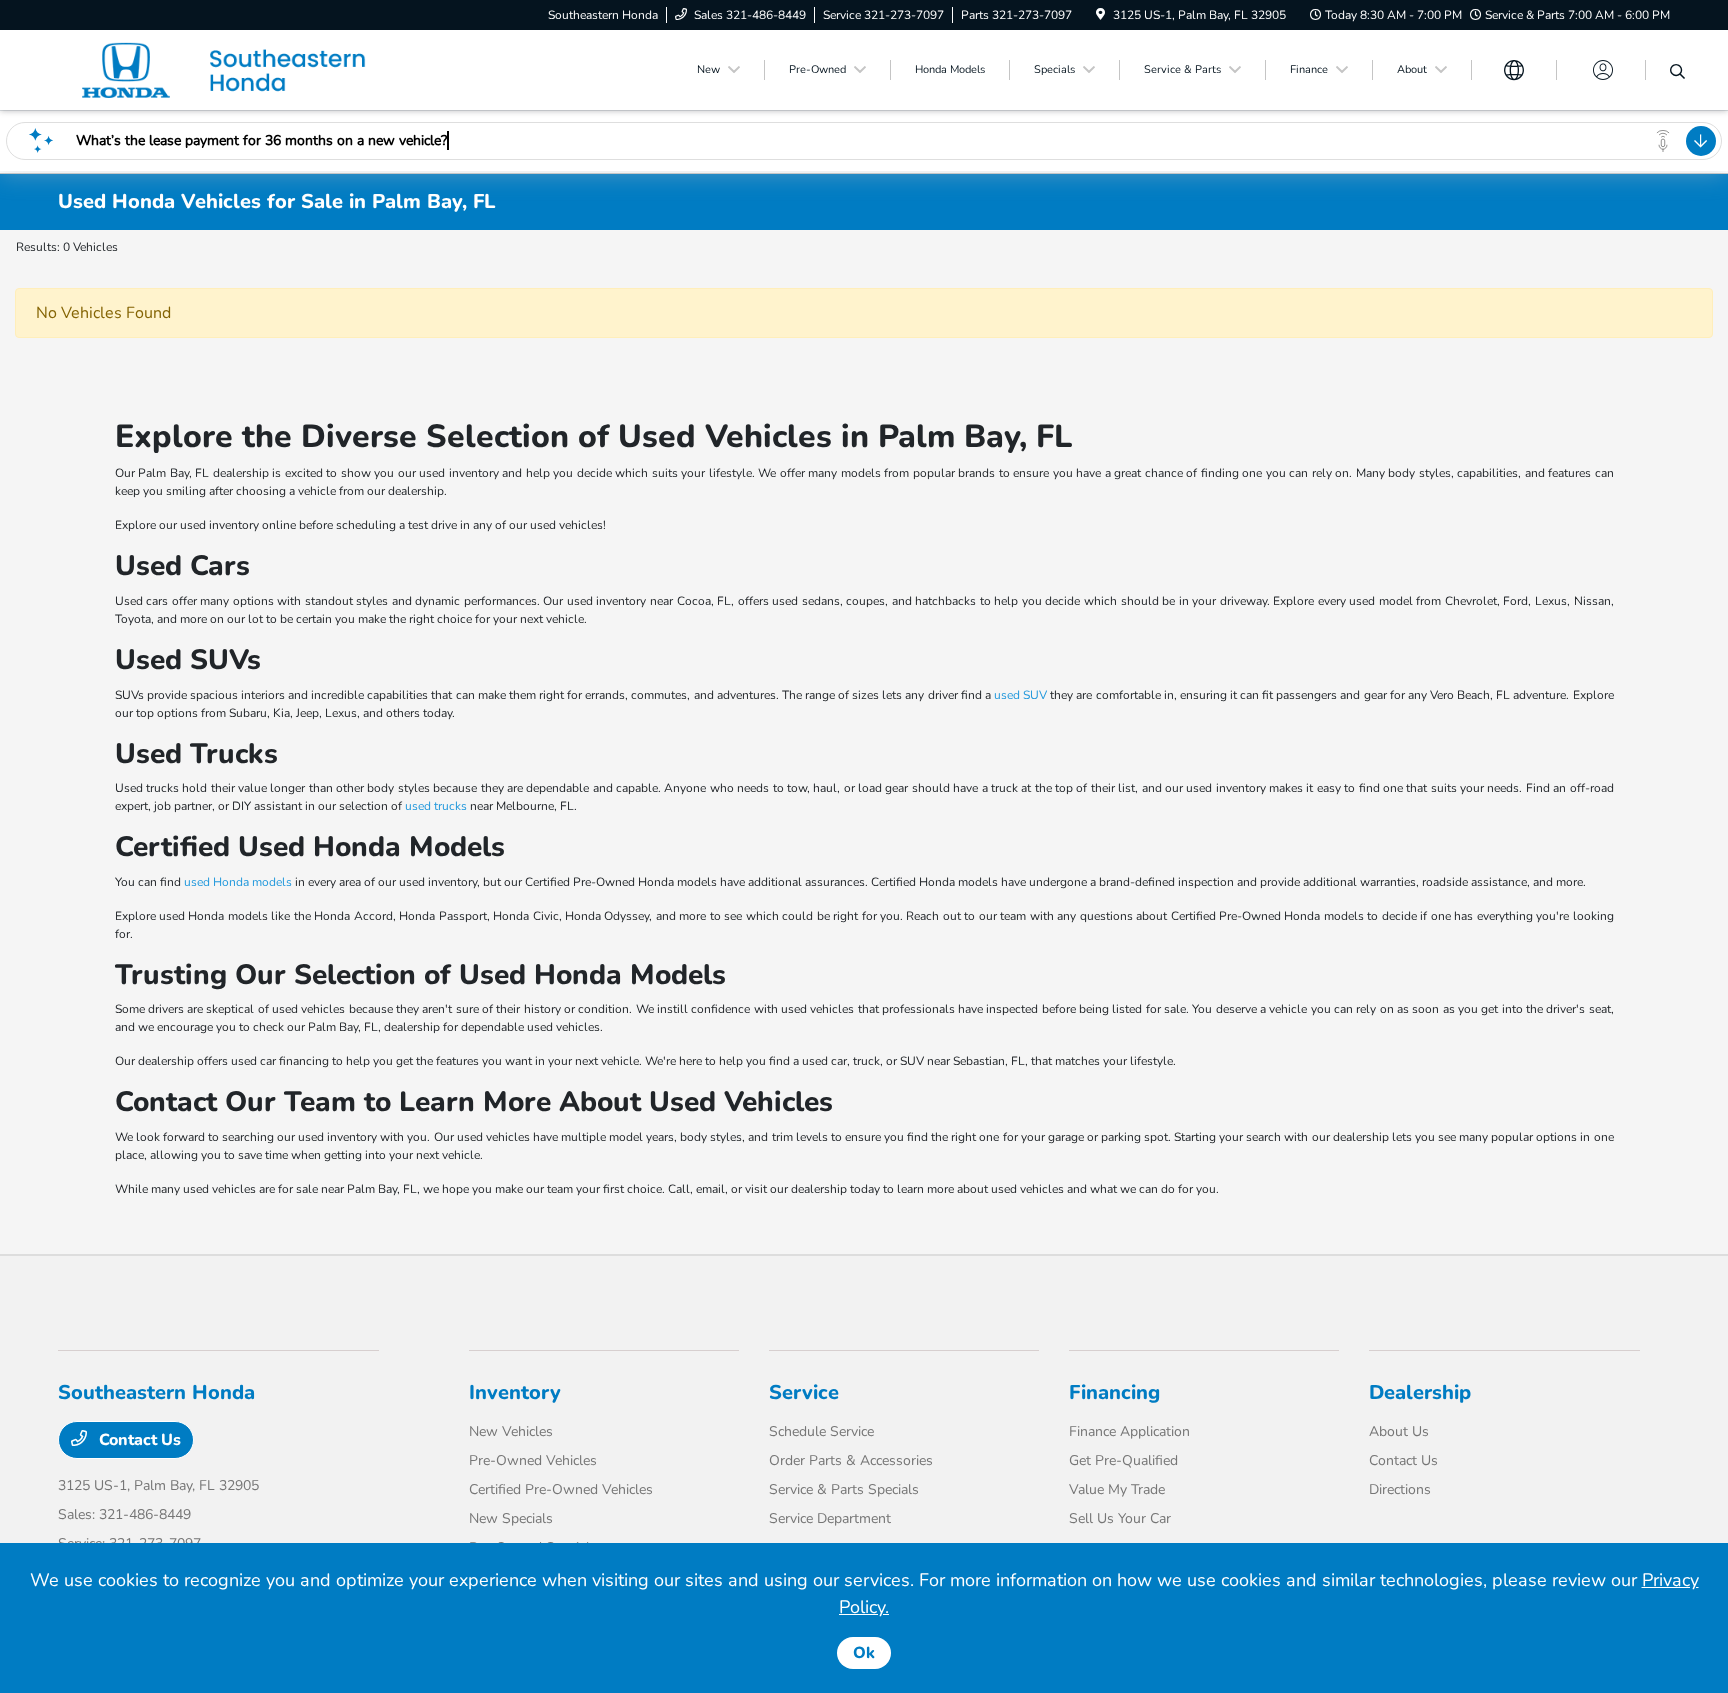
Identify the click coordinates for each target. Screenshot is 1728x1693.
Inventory (515, 1392)
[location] (1100, 15)
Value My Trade (1117, 1489)
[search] (1677, 73)
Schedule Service (821, 1431)
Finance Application (1129, 1431)
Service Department (830, 1518)
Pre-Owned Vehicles (533, 1460)
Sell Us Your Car (1120, 1518)
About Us (1399, 1431)
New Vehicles (511, 1431)
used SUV (1020, 695)
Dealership (1420, 1392)
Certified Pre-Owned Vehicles (561, 1489)
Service (804, 1392)
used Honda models (238, 882)
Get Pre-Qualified (1123, 1460)
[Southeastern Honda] (230, 69)
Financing (1114, 1392)
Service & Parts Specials (844, 1489)
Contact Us (138, 1440)
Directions (1400, 1489)
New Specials (511, 1518)
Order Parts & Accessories (851, 1460)
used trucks (436, 806)
